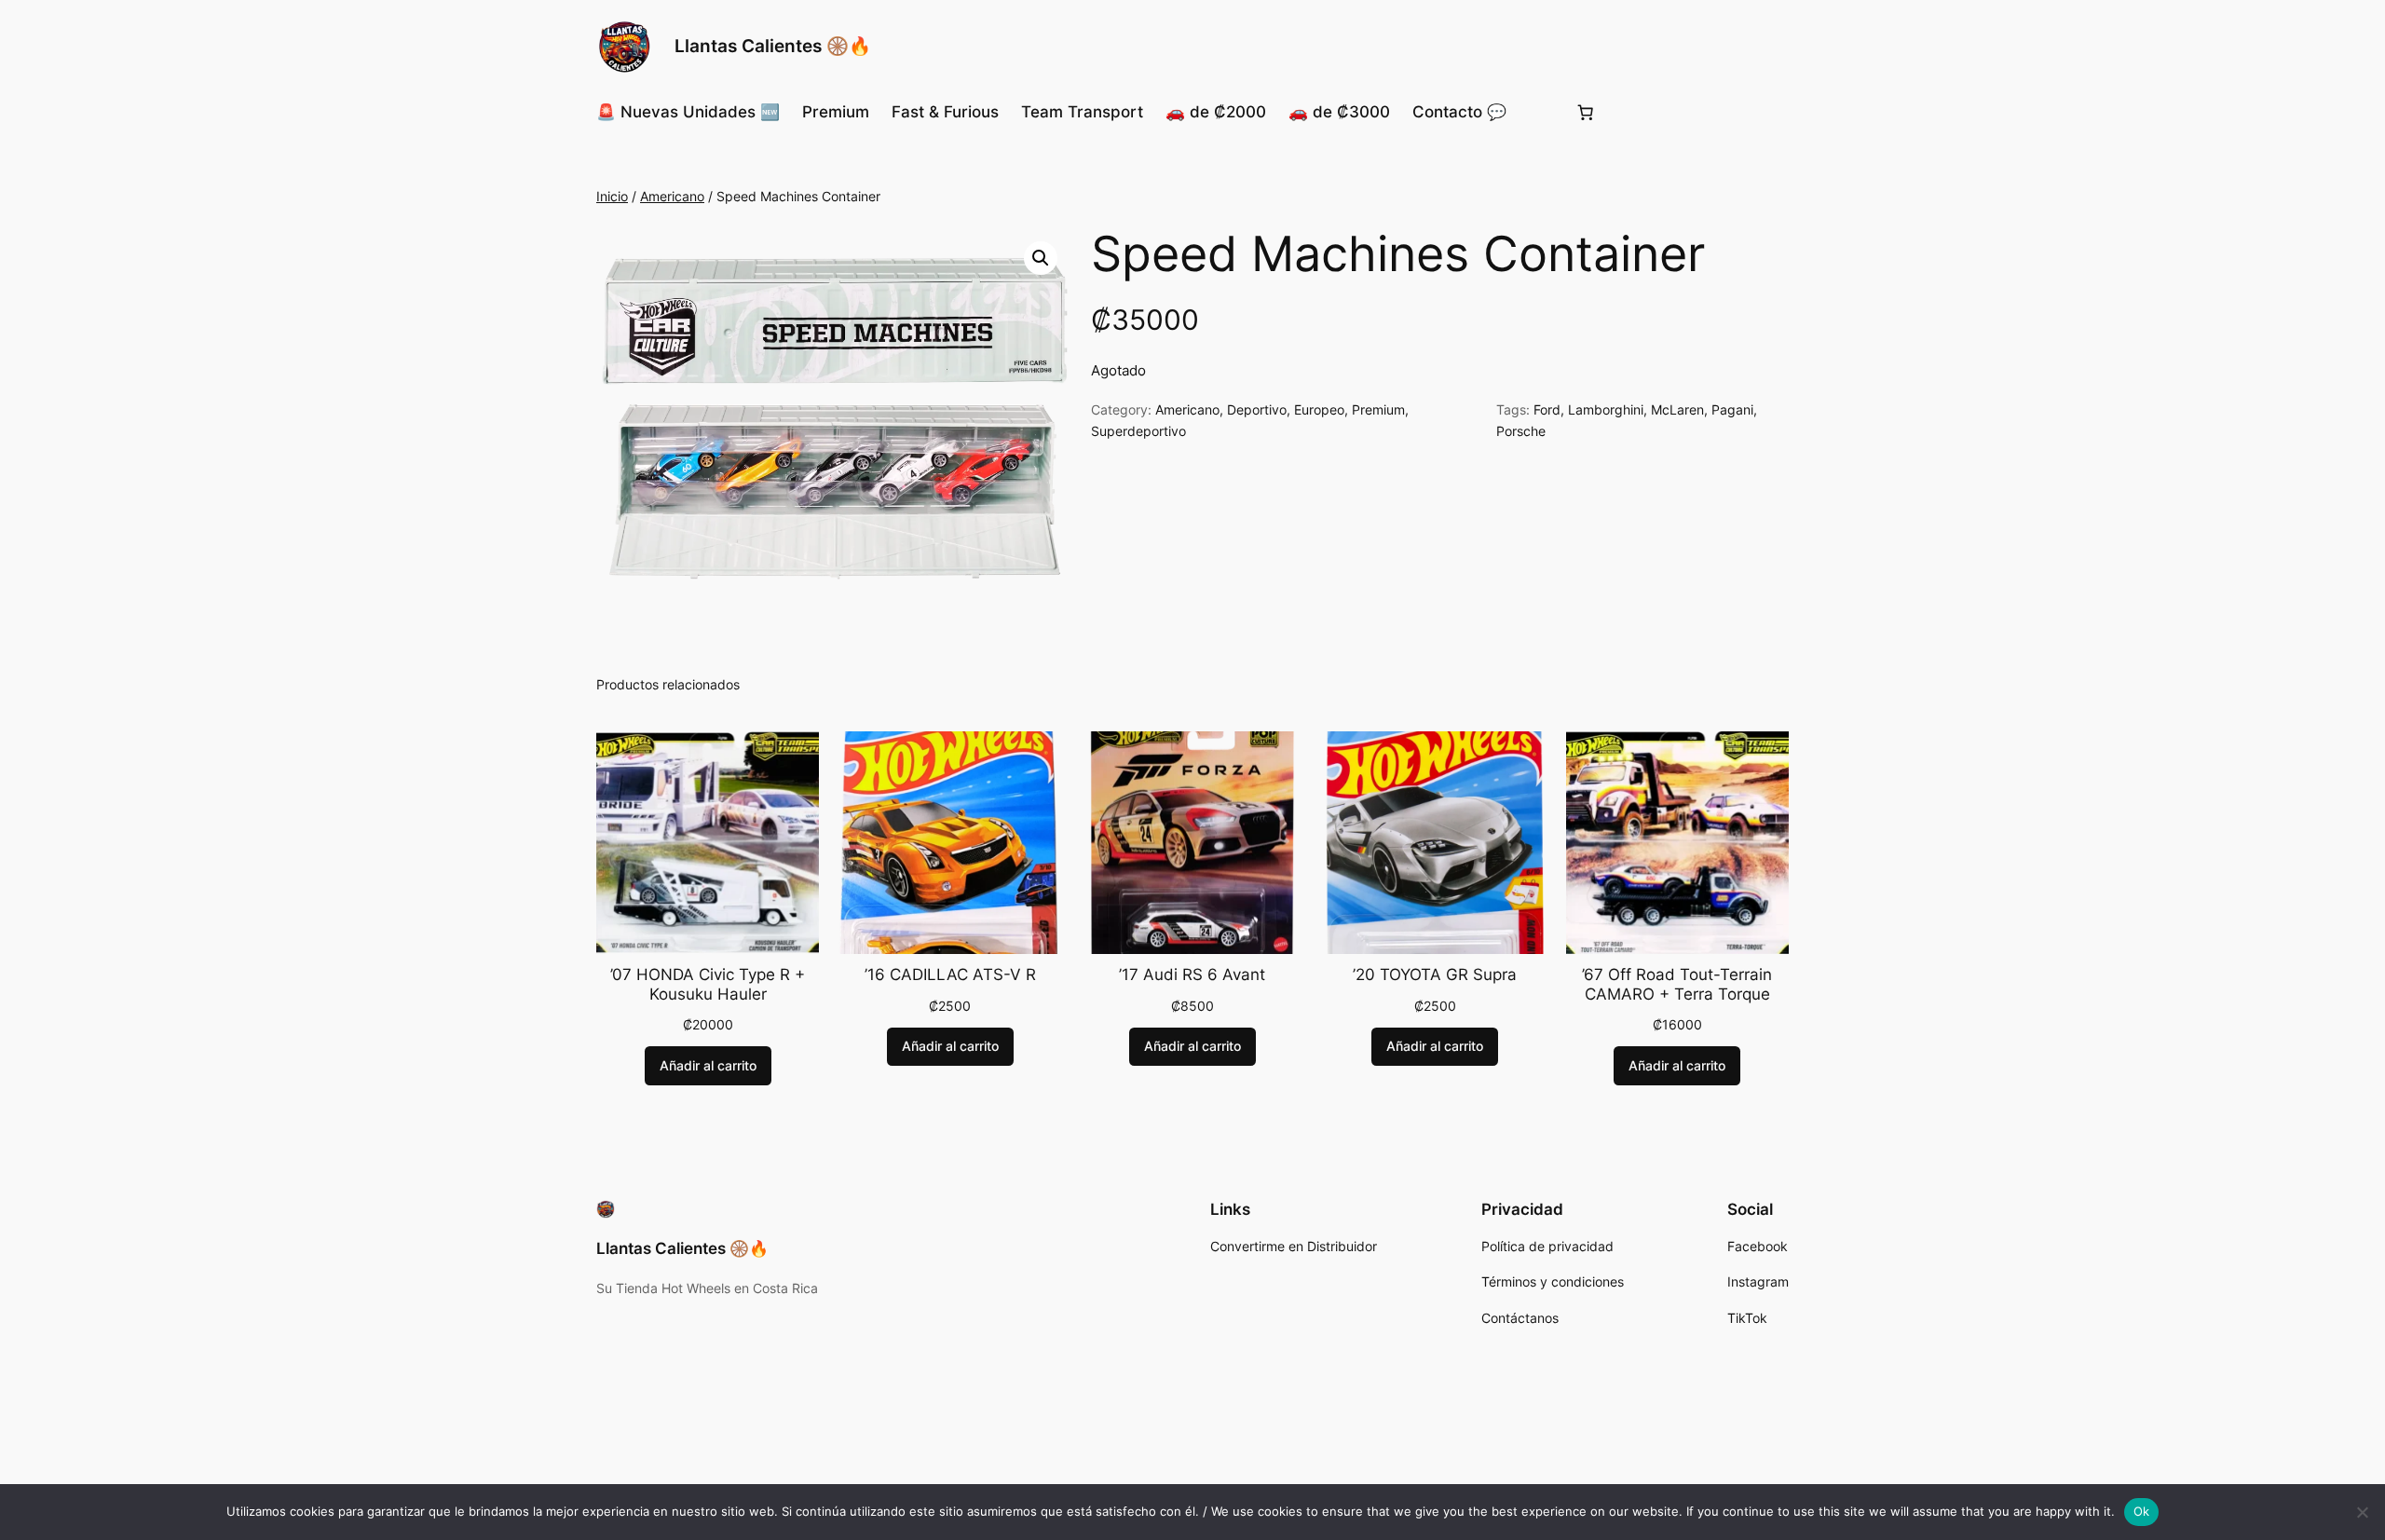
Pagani (1732, 409)
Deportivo (1257, 409)
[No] (2362, 1512)
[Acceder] (1540, 112)
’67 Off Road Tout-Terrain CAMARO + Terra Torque (1677, 984)
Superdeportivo (1138, 431)
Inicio (612, 196)
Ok (2142, 1511)
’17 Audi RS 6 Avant (1192, 974)
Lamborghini (1606, 409)
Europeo (1319, 409)
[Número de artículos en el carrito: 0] (1586, 112)
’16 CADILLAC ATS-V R (950, 974)
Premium (1378, 409)
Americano (672, 196)
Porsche (1521, 431)
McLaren (1677, 409)
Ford (1547, 409)
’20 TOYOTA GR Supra (1435, 974)
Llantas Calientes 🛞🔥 (773, 46)
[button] (1041, 258)
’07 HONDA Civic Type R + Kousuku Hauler (708, 984)
